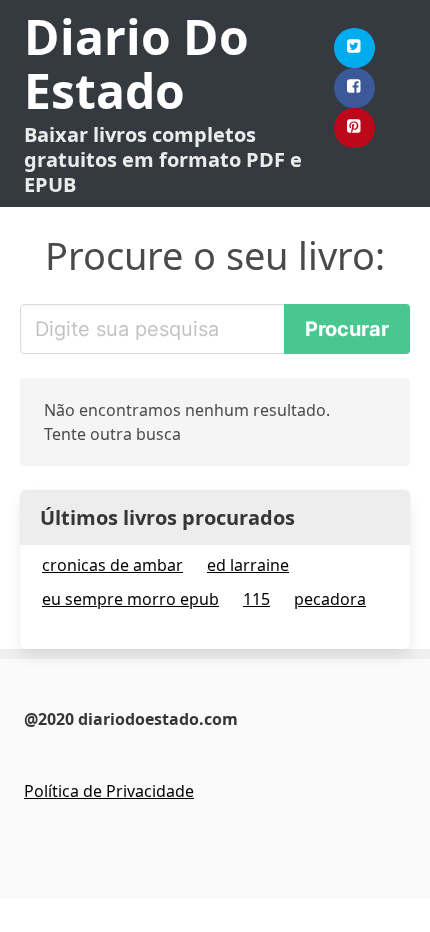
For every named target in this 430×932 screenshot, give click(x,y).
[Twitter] (355, 48)
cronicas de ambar (112, 565)
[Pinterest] (355, 128)
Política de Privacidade (109, 791)
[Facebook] (355, 88)
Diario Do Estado (136, 63)
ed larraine (248, 565)
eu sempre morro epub (130, 599)
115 (256, 599)
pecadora (330, 599)
